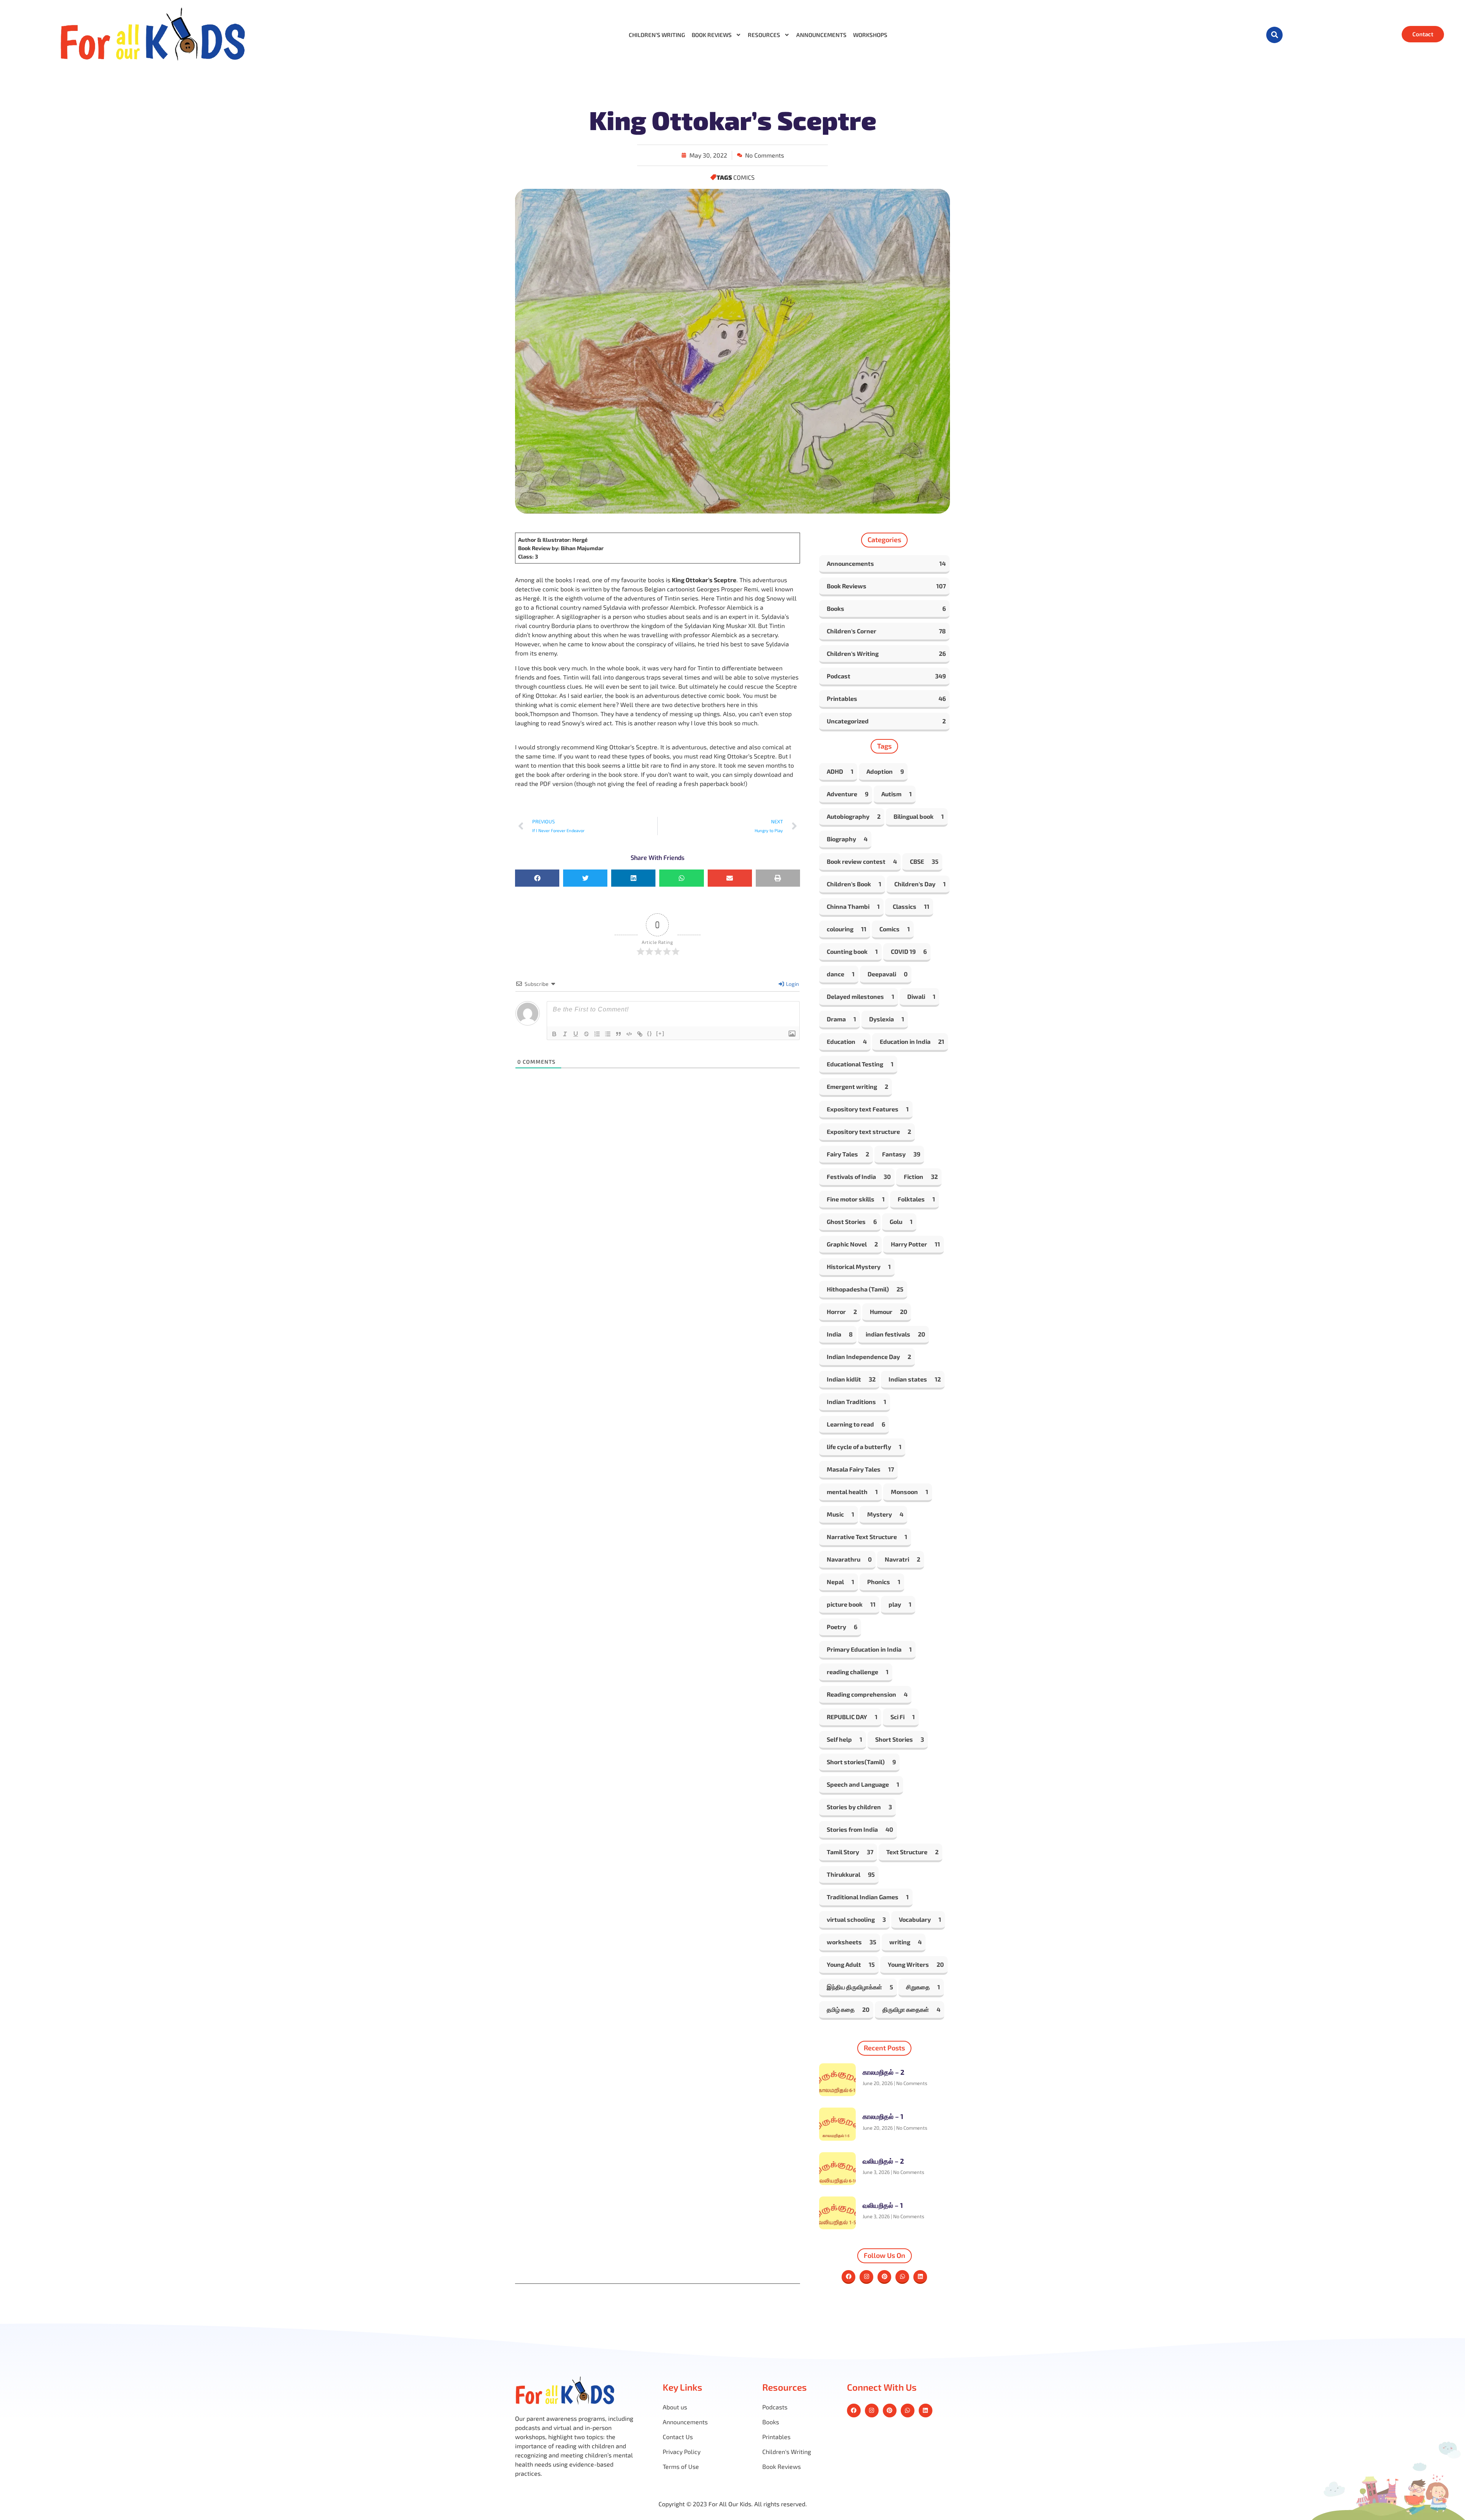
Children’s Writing (657, 35)
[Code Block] (629, 1034)
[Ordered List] (597, 1034)
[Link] (640, 1034)
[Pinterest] (884, 2277)
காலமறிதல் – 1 (883, 2116)
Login (792, 984)
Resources (764, 35)
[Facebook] (848, 2277)
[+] (660, 1033)
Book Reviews (712, 35)
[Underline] (576, 1034)
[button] (1274, 35)
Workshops (870, 35)
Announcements (821, 35)
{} (650, 1033)
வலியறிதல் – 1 (883, 2205)
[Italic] (565, 1034)
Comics (744, 177)
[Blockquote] (618, 1034)
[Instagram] (866, 2277)
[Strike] (586, 1034)
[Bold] (554, 1034)
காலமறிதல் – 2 (883, 2072)
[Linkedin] (920, 2277)
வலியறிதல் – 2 (883, 2161)
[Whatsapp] (902, 2277)
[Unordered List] (608, 1034)
